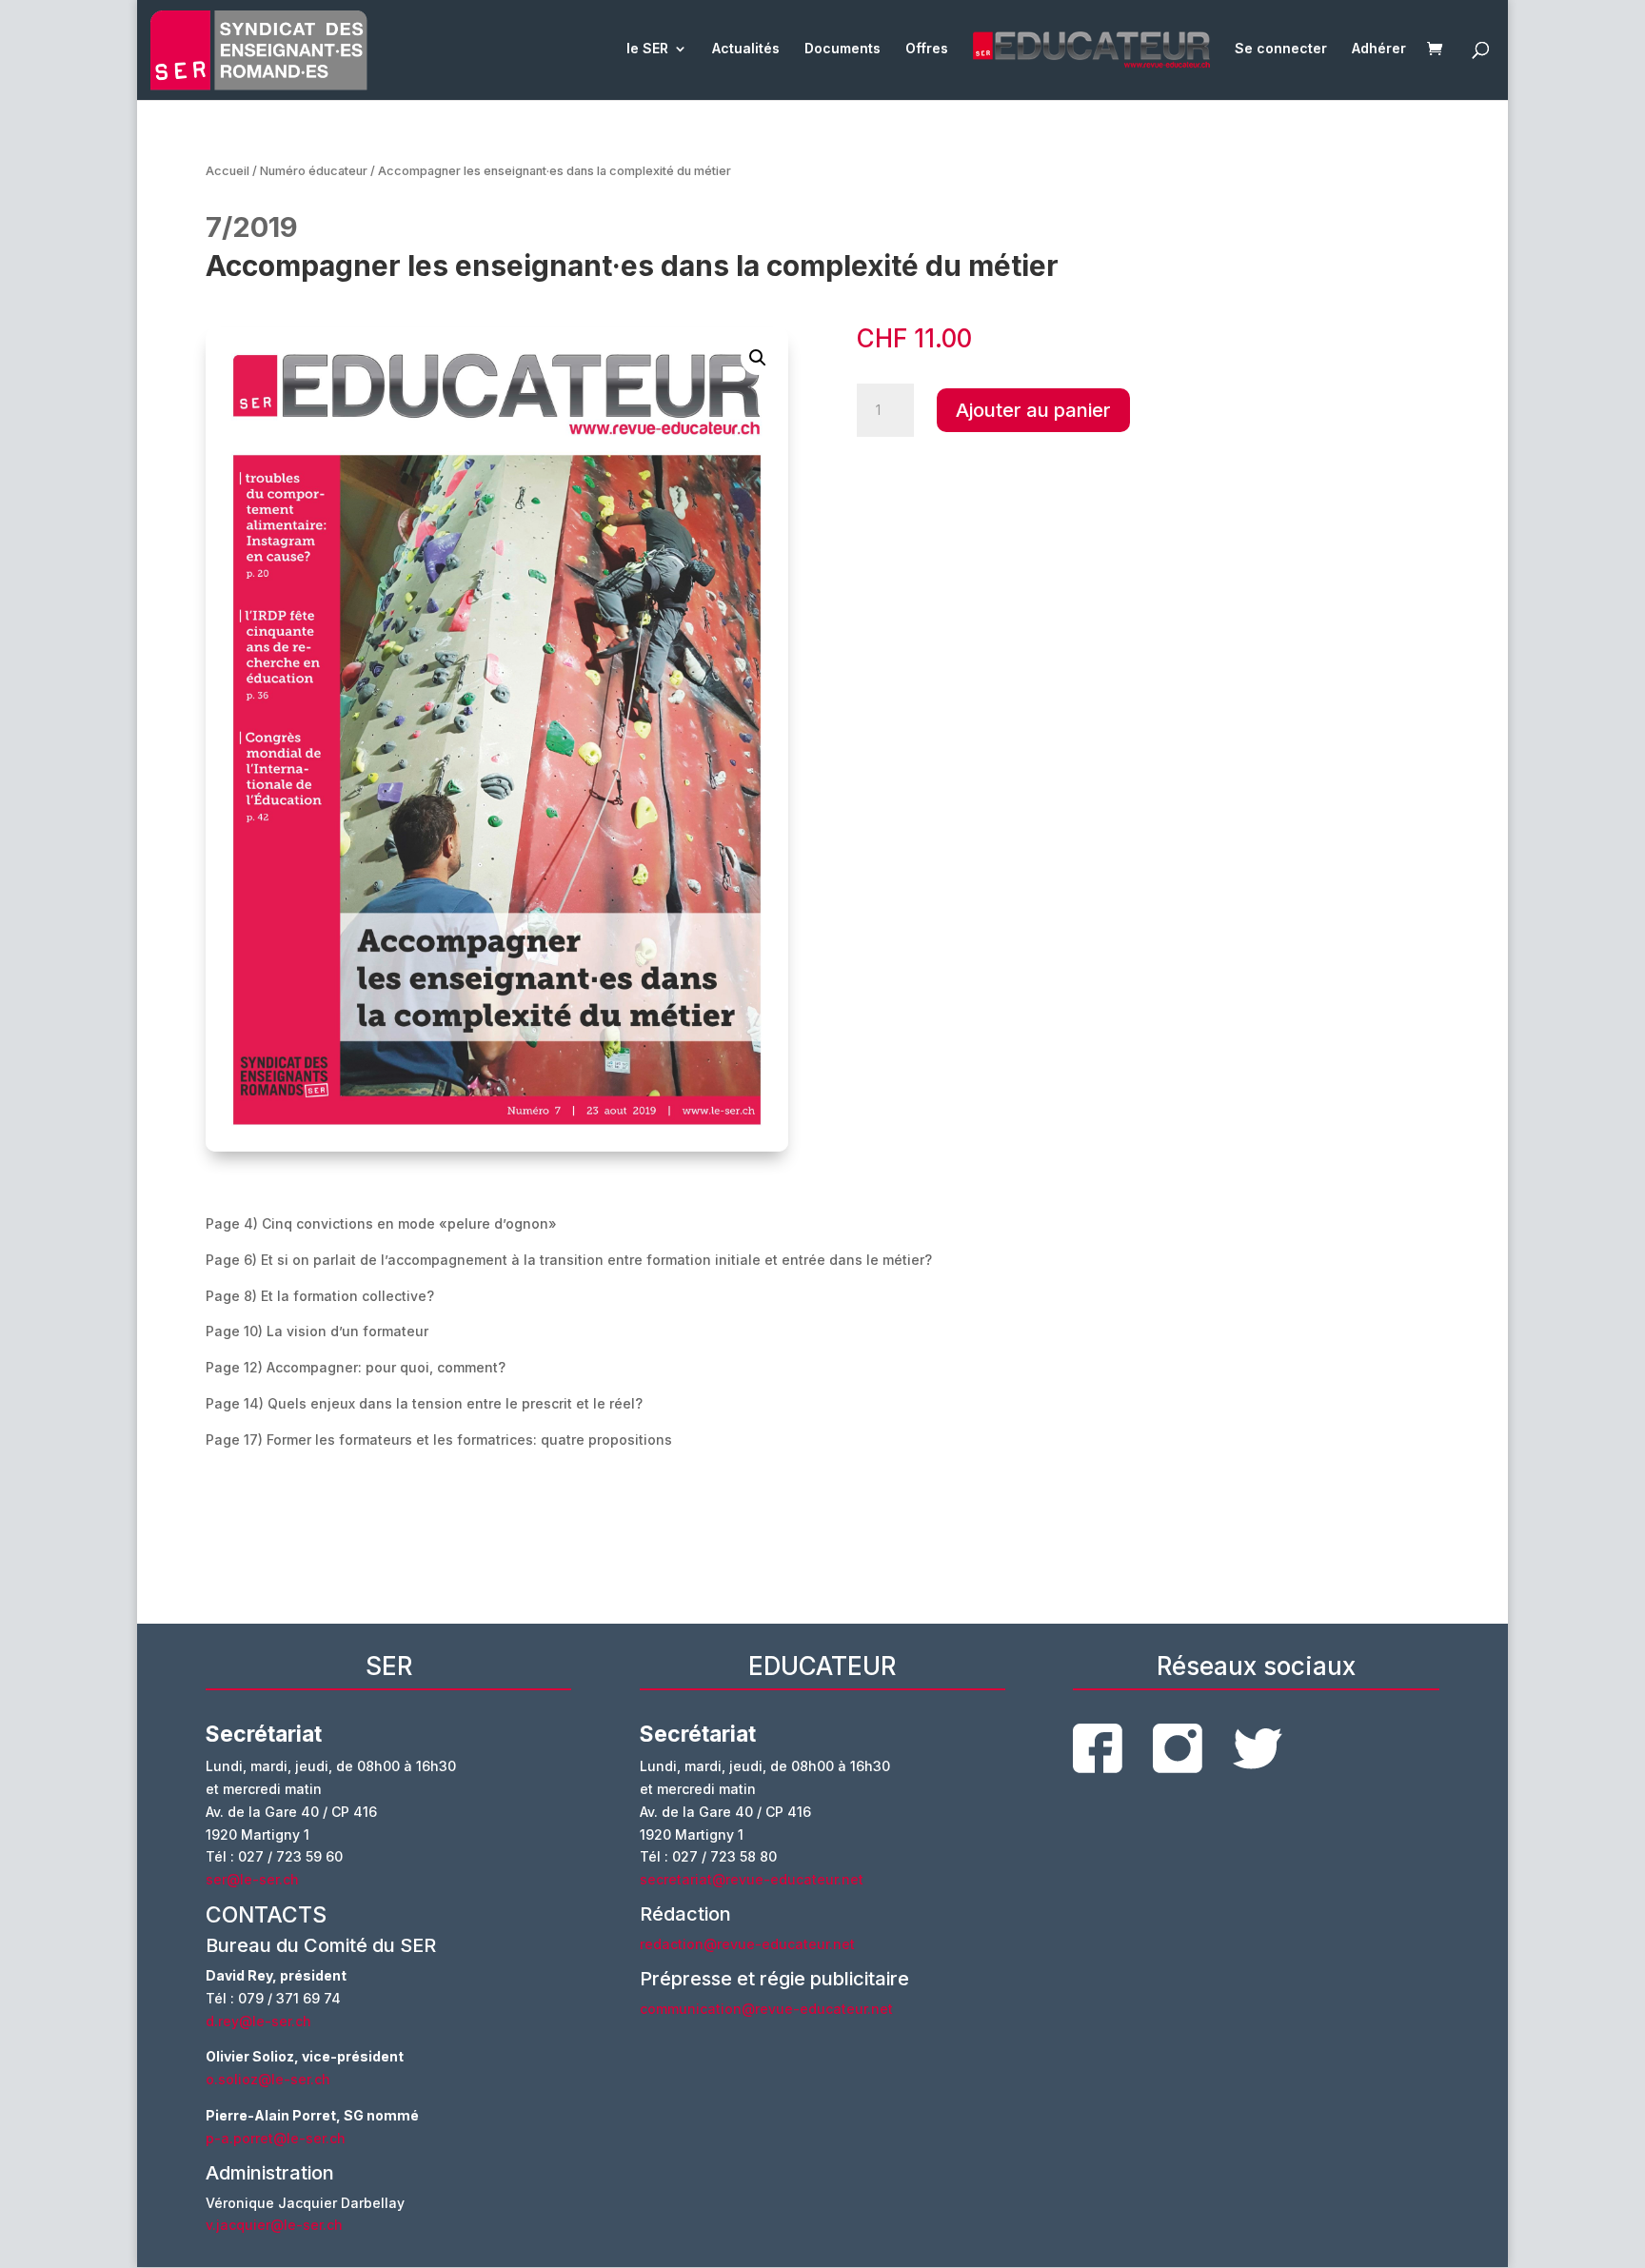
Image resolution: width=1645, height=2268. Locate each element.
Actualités (746, 49)
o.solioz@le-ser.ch (268, 2079)
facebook (1098, 1748)
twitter (1258, 1749)
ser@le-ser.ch (252, 1879)
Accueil (228, 171)
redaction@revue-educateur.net (747, 1944)
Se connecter (1281, 49)
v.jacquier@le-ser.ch (274, 2225)
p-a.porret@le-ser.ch (276, 2138)
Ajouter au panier (1033, 410)
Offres (927, 49)
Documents (842, 49)
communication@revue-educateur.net (766, 2009)
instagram (1178, 1748)
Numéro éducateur (314, 171)
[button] (758, 358)
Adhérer (1379, 49)
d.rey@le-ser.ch (258, 2021)
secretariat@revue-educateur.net (752, 1879)
